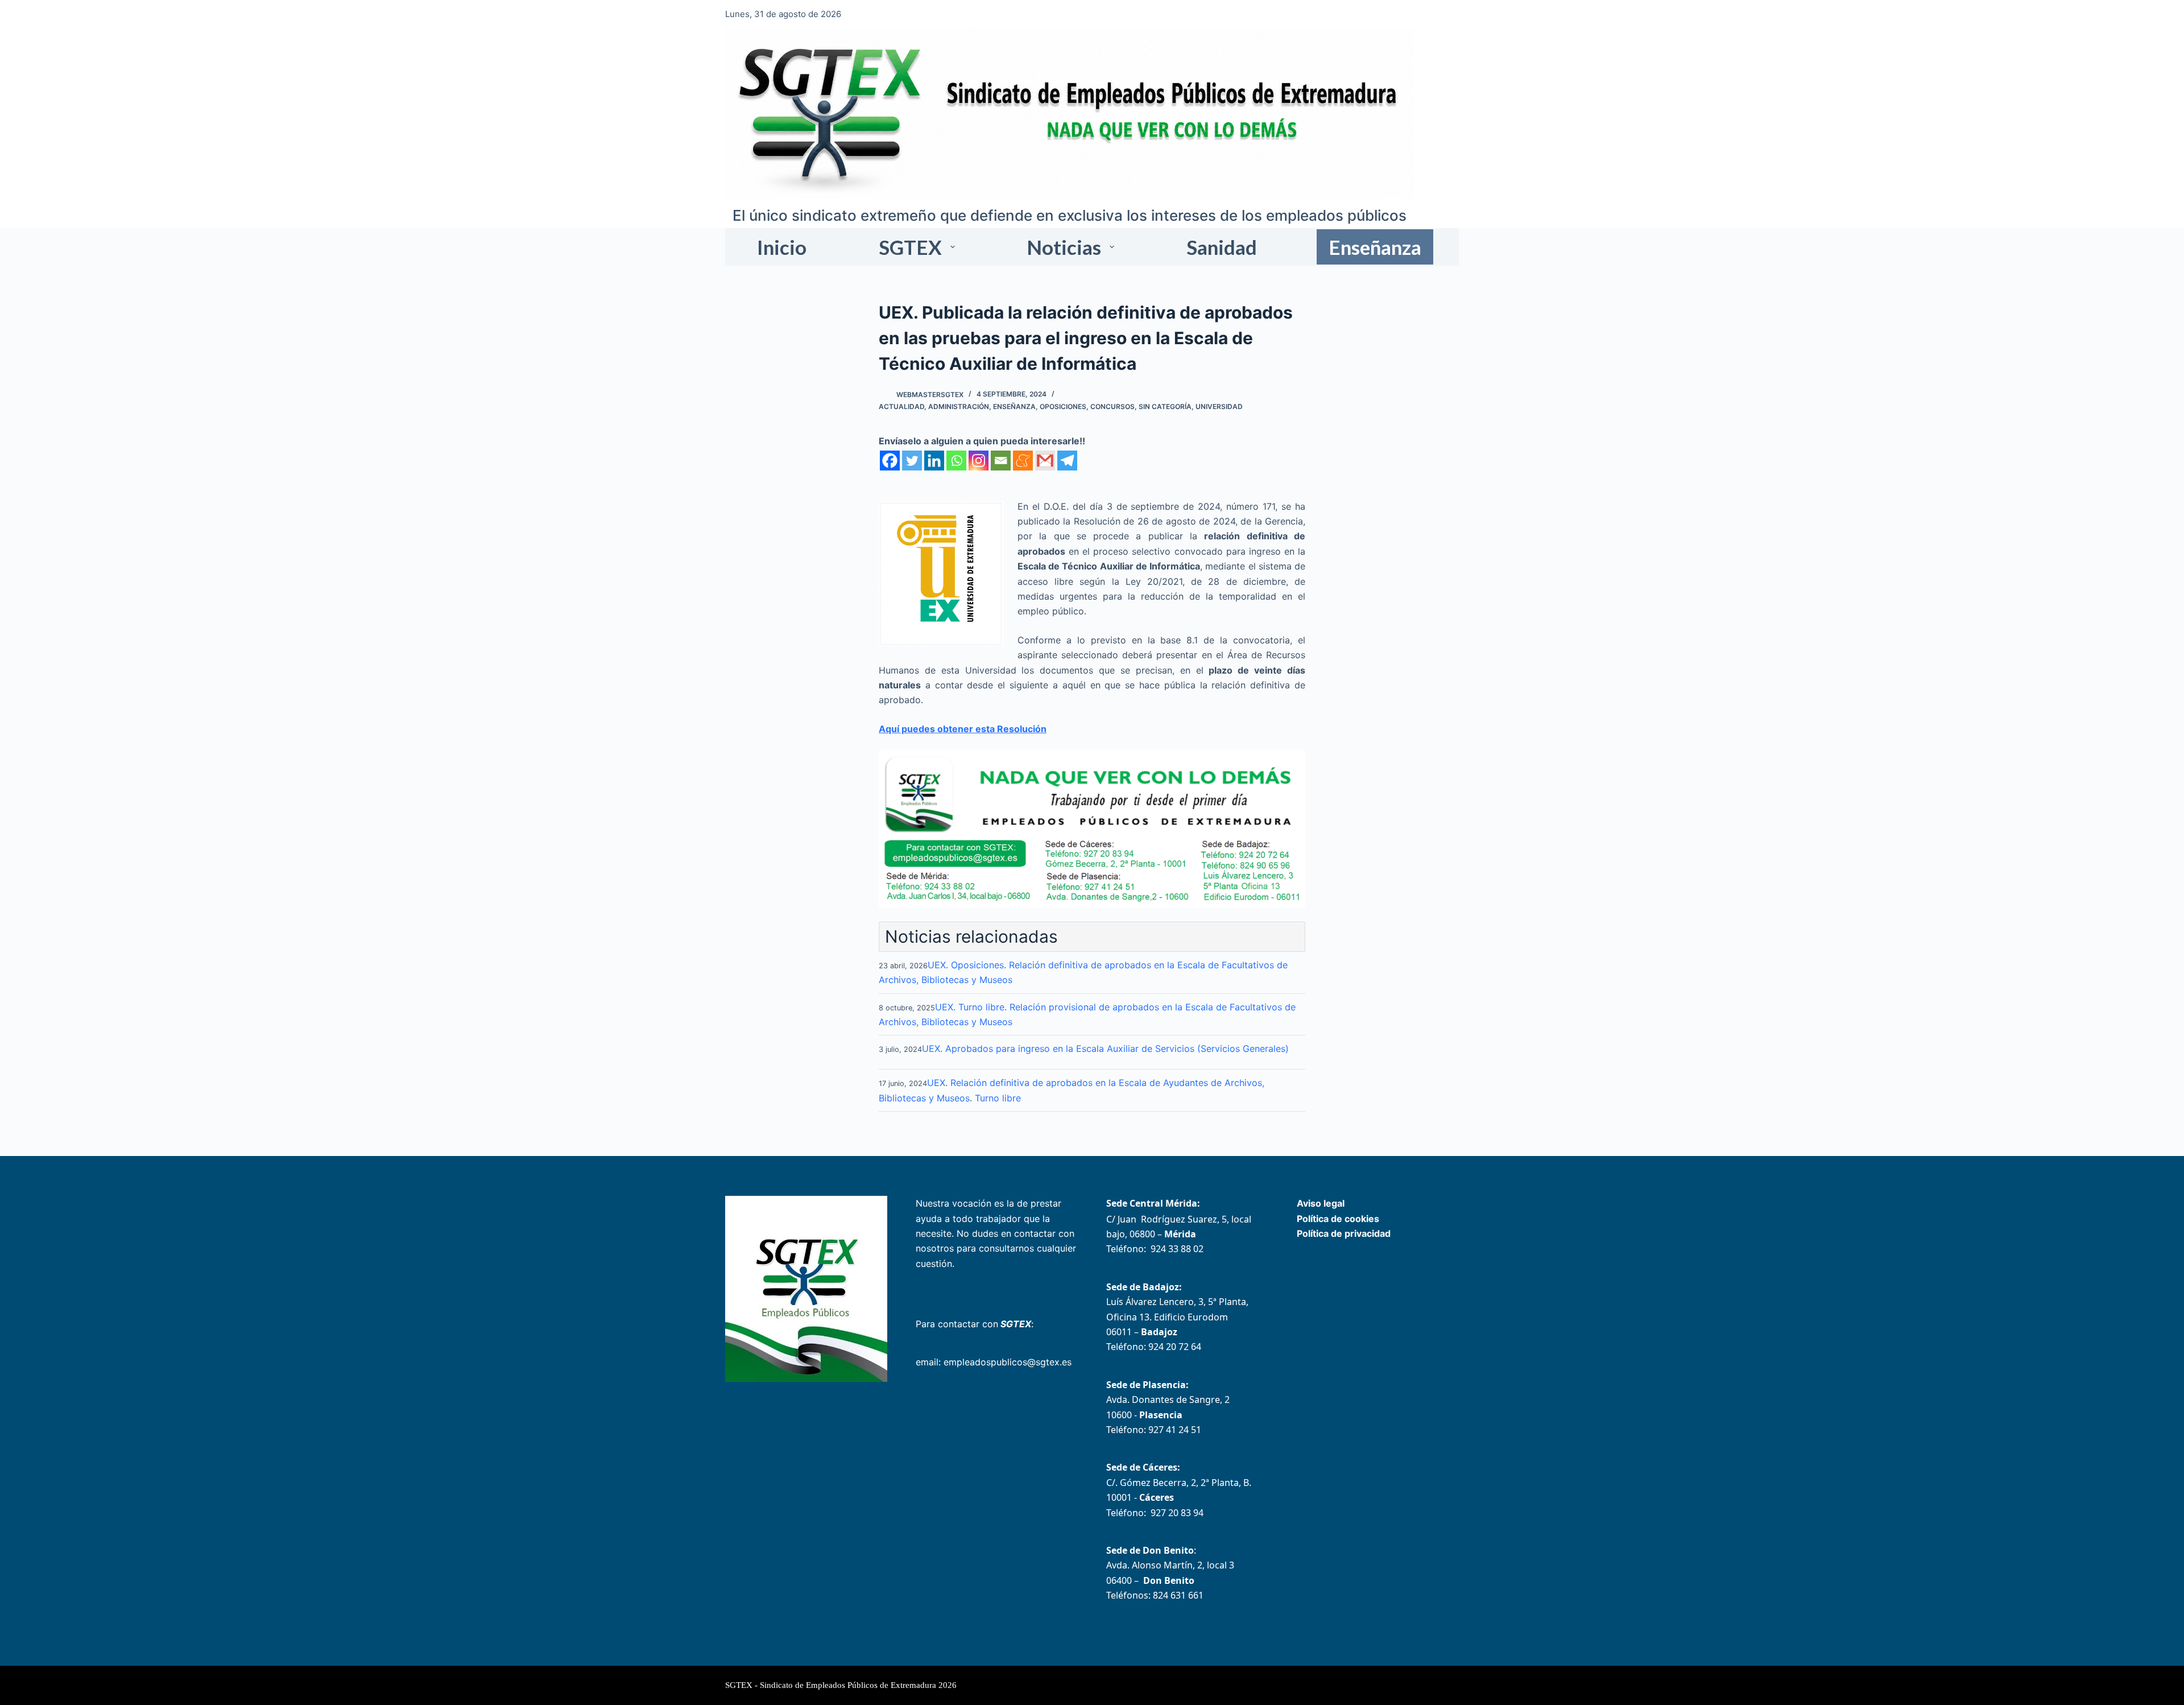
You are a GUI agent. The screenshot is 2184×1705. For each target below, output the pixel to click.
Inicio (782, 247)
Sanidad (1222, 247)
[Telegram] (1067, 461)
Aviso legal (1321, 1203)
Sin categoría (1165, 406)
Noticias (1064, 247)
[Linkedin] (934, 461)
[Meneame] (1023, 461)
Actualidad (901, 406)
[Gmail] (1045, 461)
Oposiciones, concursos (1087, 406)
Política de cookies (1338, 1219)
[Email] (1001, 461)
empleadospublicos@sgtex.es (1008, 1362)
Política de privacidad (1344, 1233)
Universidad (1219, 406)
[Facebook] (890, 461)
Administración (959, 406)
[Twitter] (912, 461)
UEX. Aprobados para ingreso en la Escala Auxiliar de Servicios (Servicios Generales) (1105, 1048)
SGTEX (910, 247)
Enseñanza (1375, 247)
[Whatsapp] (956, 461)
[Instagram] (979, 461)
